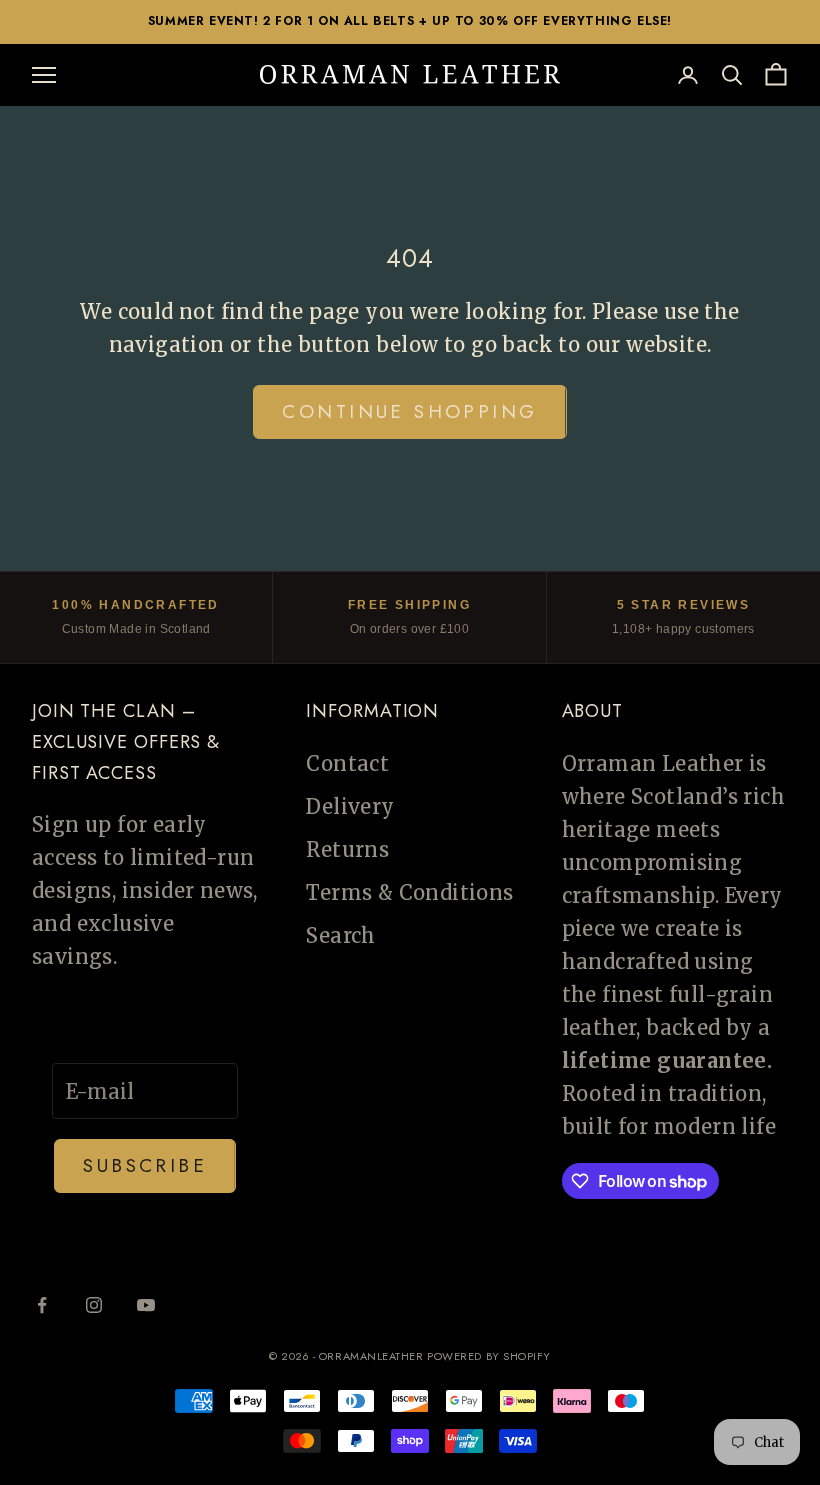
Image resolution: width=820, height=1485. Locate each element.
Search (340, 935)
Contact (347, 763)
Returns (347, 849)
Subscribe (145, 1165)
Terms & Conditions (409, 892)
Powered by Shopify (489, 1356)
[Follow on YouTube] (146, 1305)
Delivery (350, 806)
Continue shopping (409, 411)
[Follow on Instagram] (94, 1305)
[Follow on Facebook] (42, 1305)
